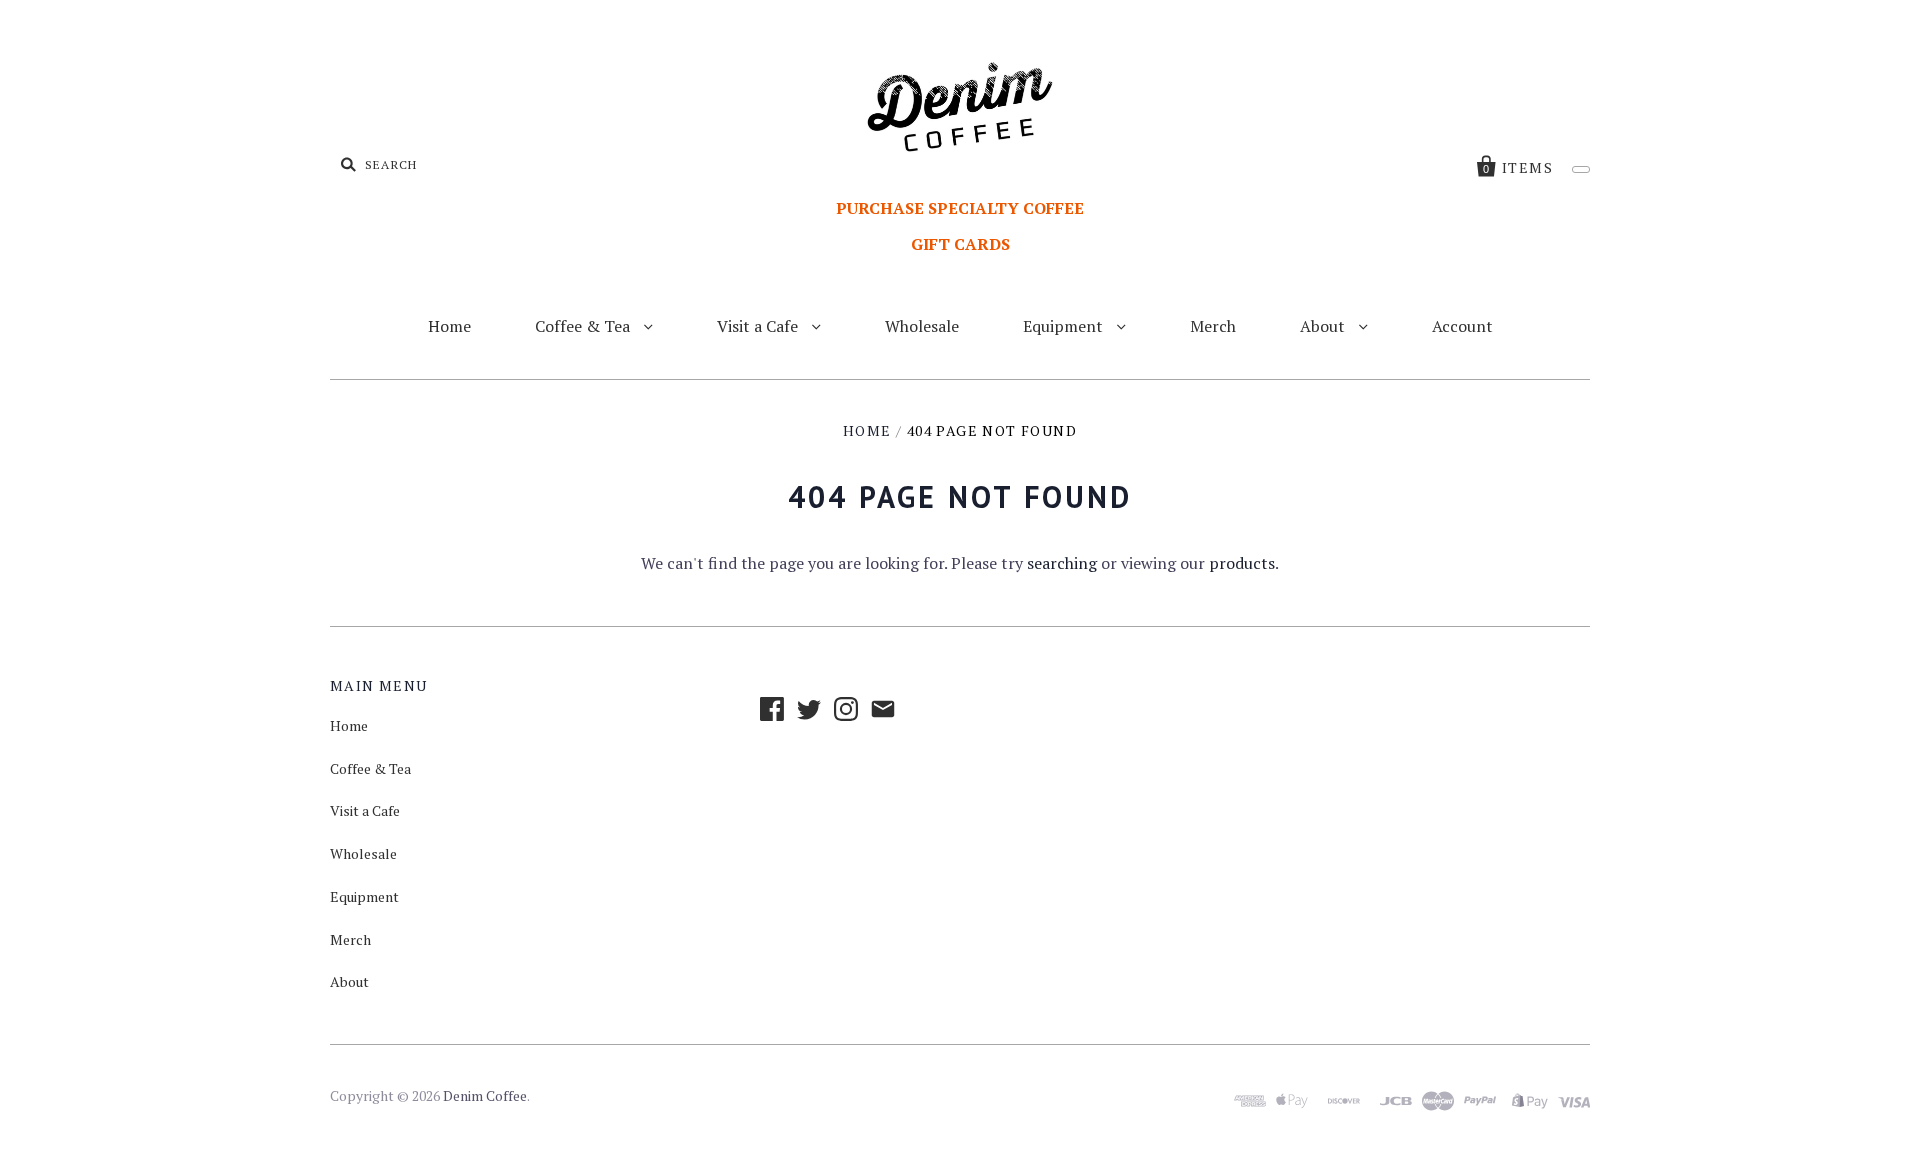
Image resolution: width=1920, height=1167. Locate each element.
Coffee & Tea (584, 326)
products (1242, 563)
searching (1062, 563)
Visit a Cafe (759, 326)
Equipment (1065, 326)
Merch (1213, 326)
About (1324, 326)
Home (449, 326)
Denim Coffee (485, 1095)
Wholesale (922, 326)
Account (1462, 326)
